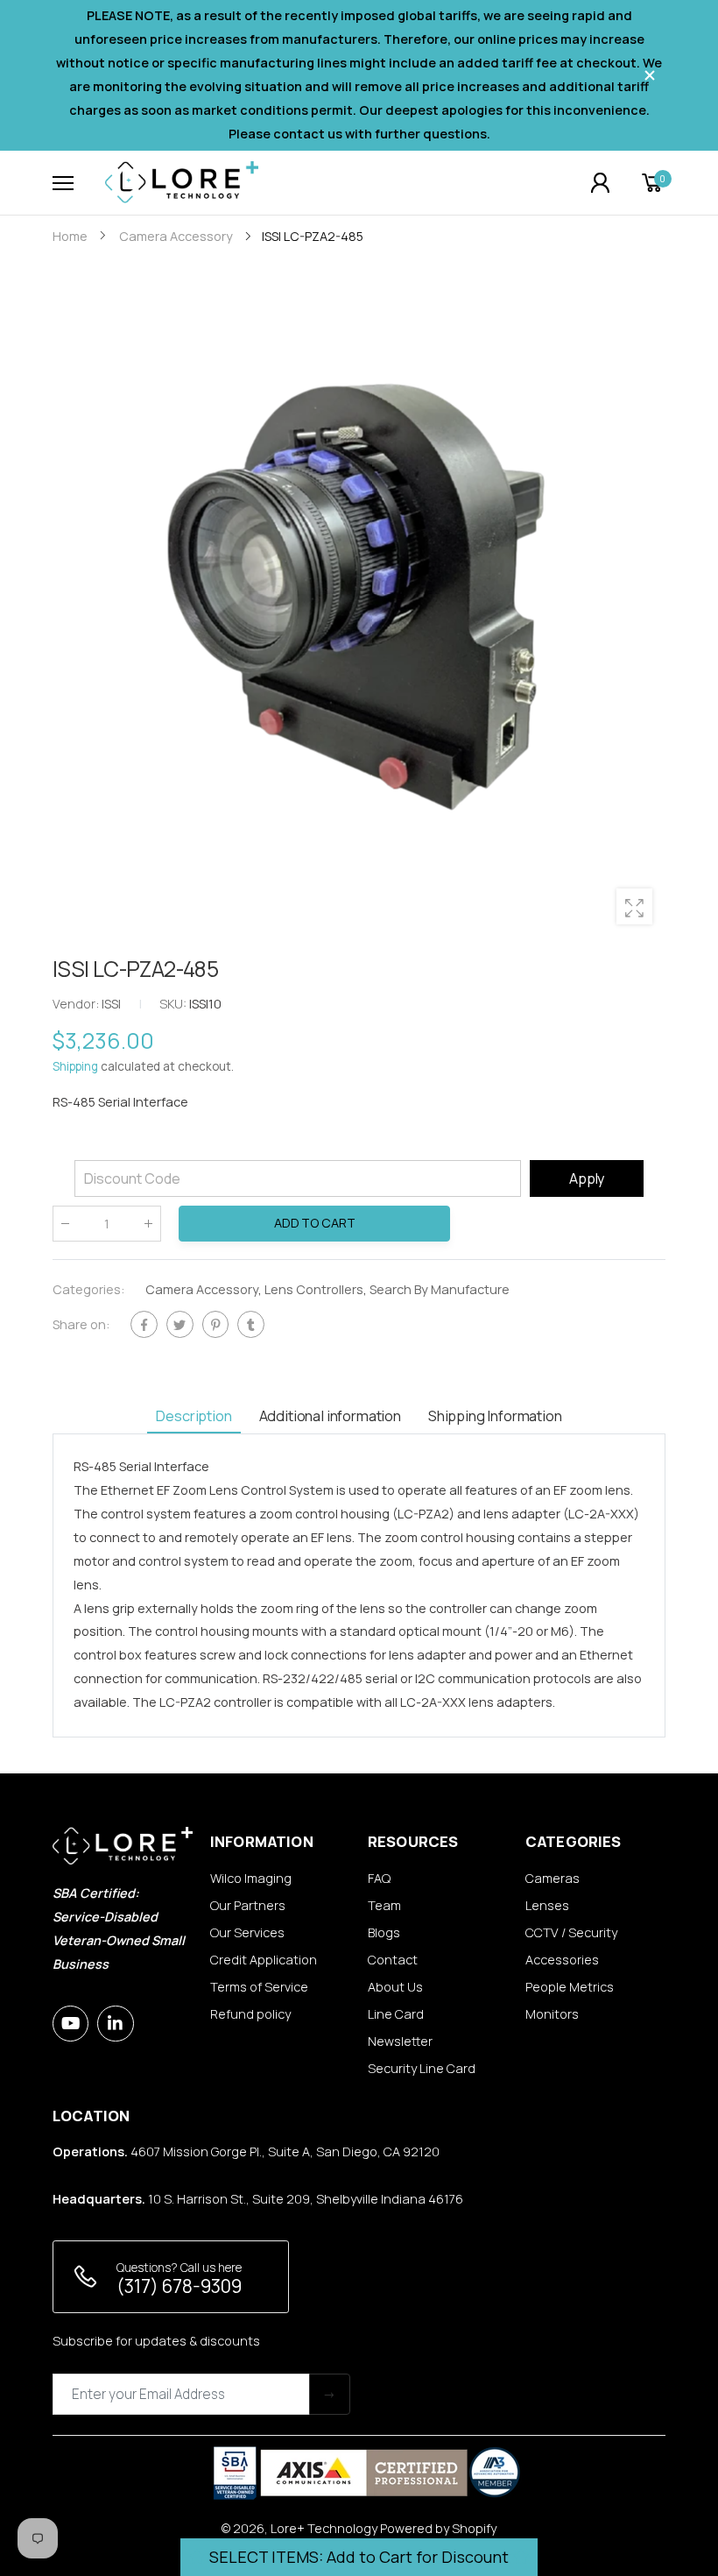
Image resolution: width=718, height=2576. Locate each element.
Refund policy (250, 2014)
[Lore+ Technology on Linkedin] (115, 2024)
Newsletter (400, 2041)
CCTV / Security (571, 1932)
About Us (395, 1987)
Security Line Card (422, 2068)
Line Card (396, 2014)
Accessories (562, 1960)
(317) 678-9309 (179, 2286)
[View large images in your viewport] (634, 906)
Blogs (384, 1932)
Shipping (75, 1067)
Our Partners (248, 1905)
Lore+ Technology (324, 2528)
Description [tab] (194, 1415)
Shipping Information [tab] (495, 1415)
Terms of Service (259, 1987)
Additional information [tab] (330, 1415)
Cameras (553, 1878)
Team (384, 1905)
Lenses (547, 1905)
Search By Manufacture (440, 1289)
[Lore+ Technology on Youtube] (70, 2024)
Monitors (552, 2014)
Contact (393, 1960)
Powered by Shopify (438, 2528)
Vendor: (77, 1004)
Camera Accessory (202, 1289)
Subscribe (330, 2394)
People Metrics (570, 1987)
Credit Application (264, 1960)
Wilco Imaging (251, 1878)
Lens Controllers (314, 1289)
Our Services (247, 1932)
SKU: (174, 1004)
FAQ (379, 1878)
